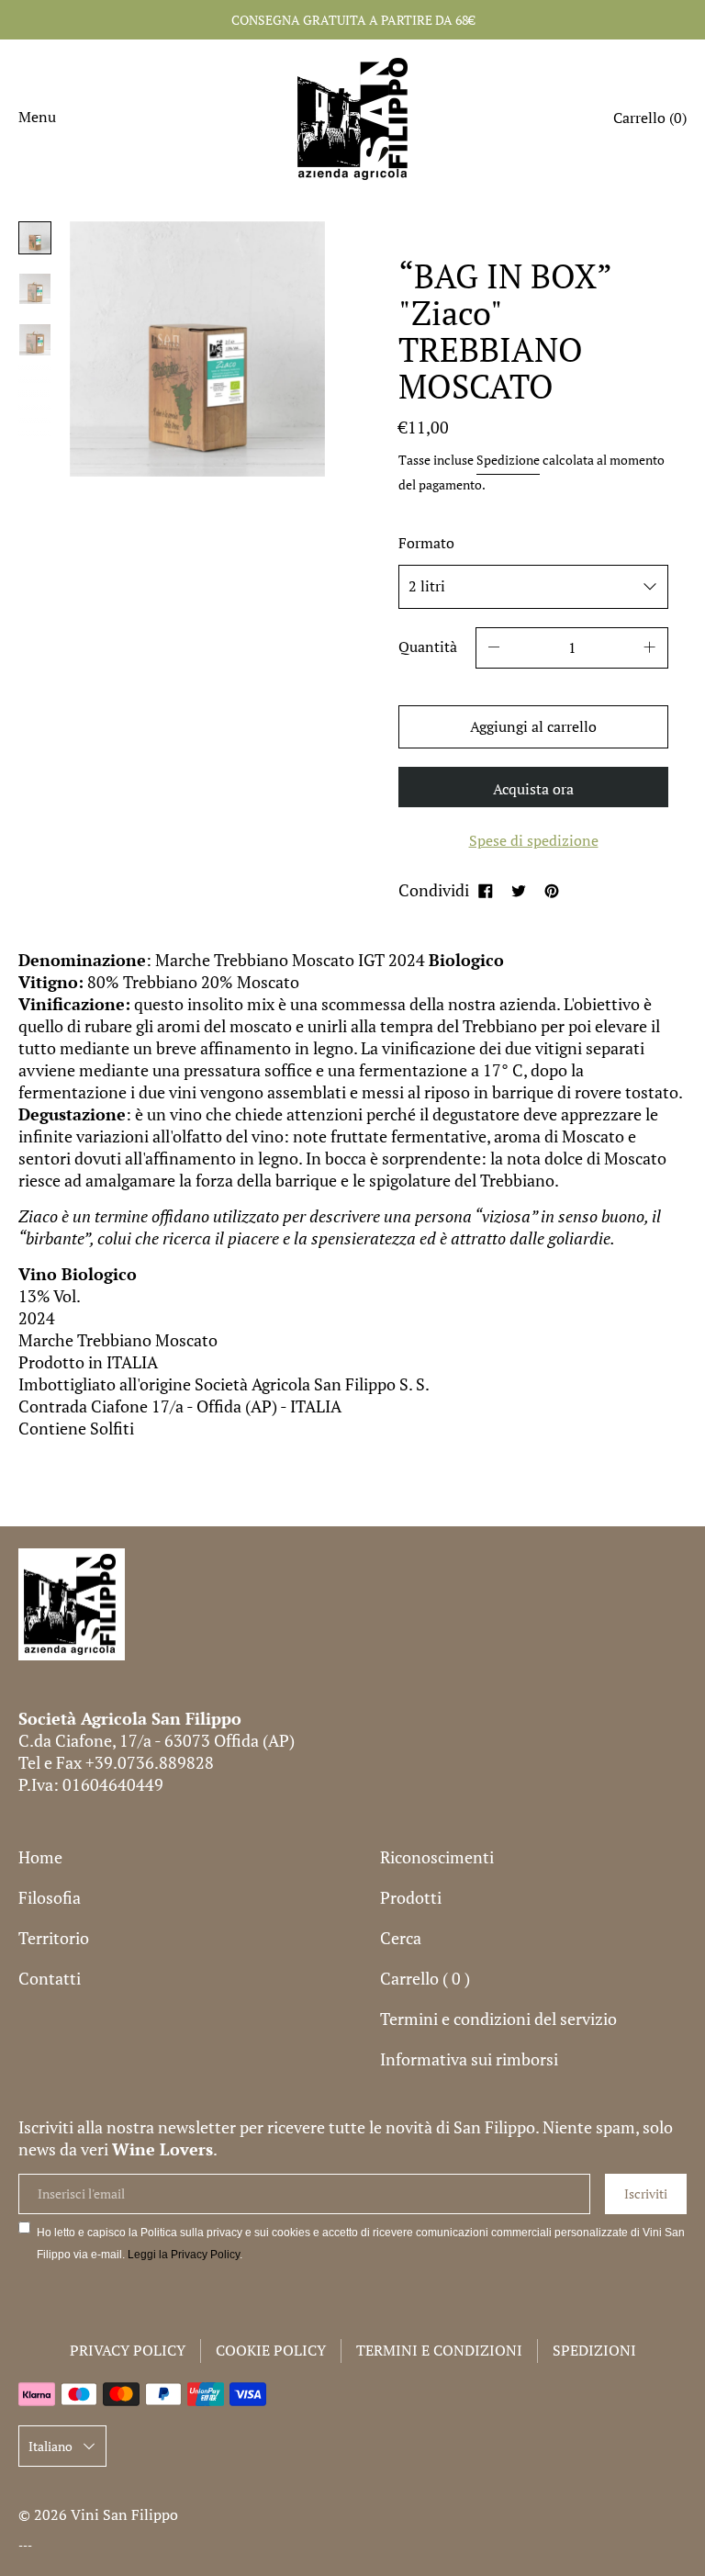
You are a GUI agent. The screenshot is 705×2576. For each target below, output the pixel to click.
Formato (426, 543)
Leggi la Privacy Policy (184, 2255)
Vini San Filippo (124, 2514)
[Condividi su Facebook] (486, 890)
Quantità (428, 647)
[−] (494, 648)
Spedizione (508, 460)
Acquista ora (533, 789)
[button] (650, 120)
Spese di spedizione (534, 840)
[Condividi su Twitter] (519, 890)
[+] (650, 648)
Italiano (50, 2446)
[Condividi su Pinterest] (552, 890)
